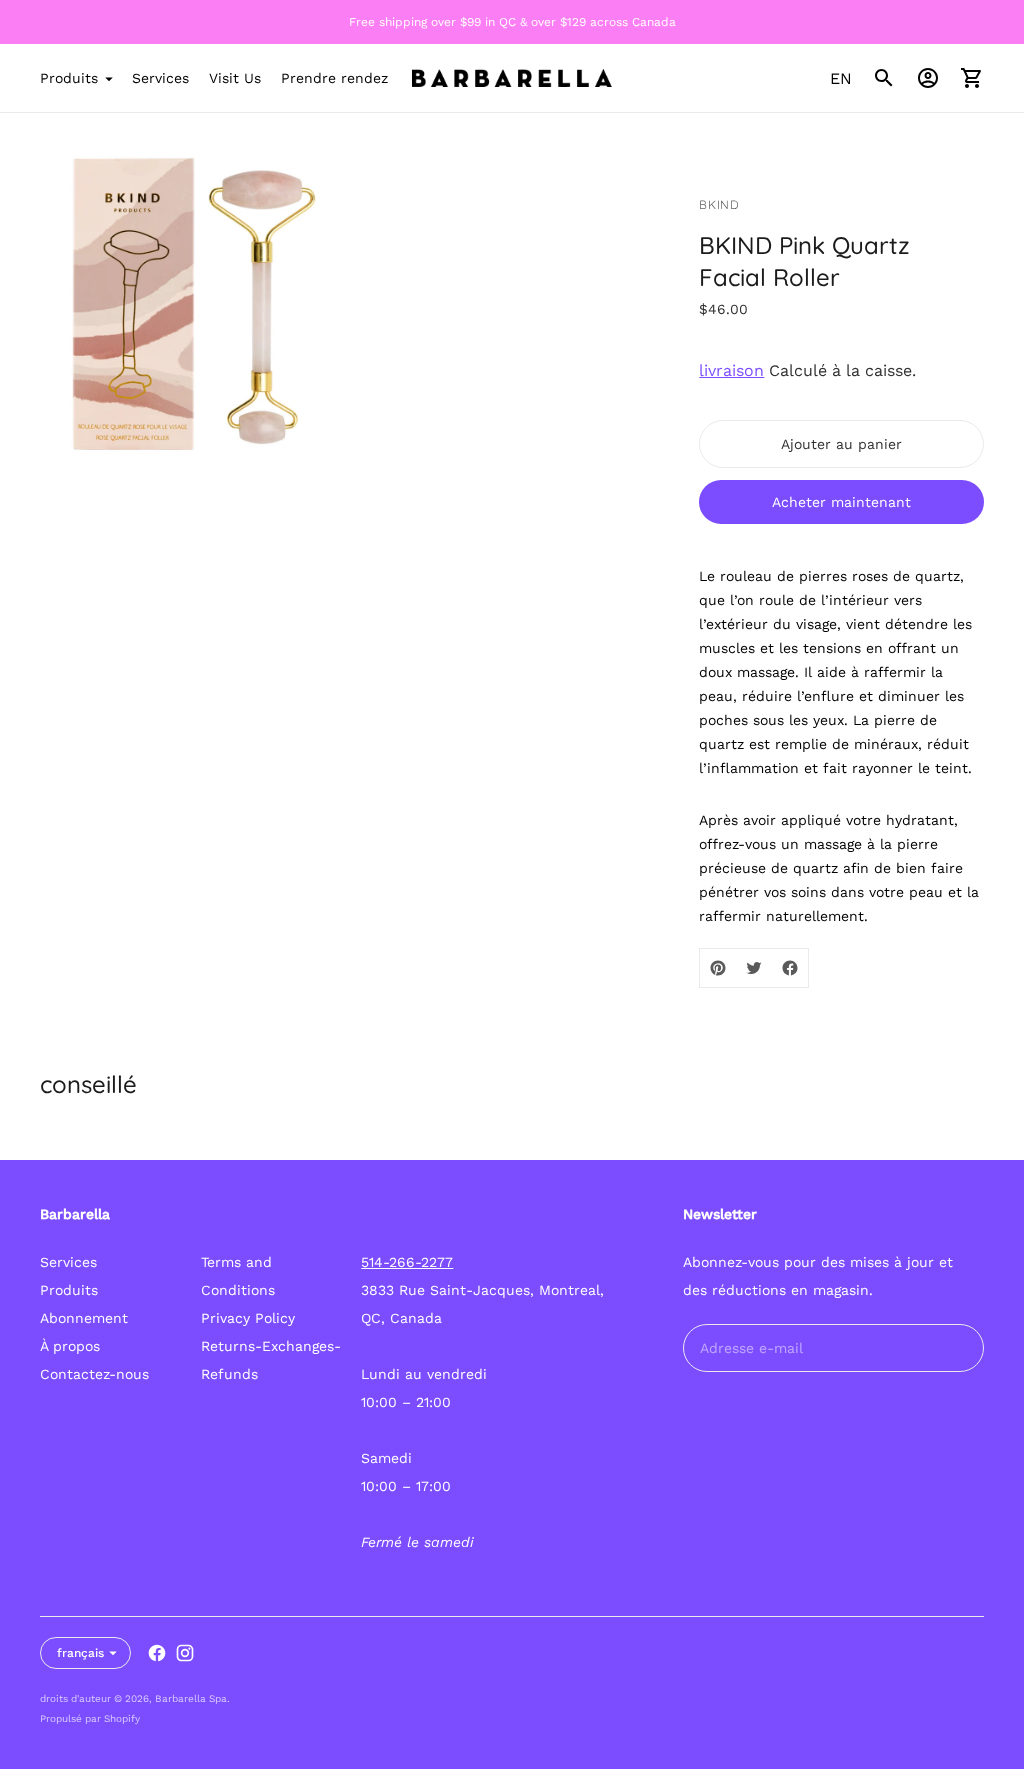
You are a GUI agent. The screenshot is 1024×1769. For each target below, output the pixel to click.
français (80, 1653)
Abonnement (84, 1318)
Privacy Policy (248, 1318)
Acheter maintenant (841, 502)
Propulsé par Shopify (90, 1718)
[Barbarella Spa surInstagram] (185, 1653)
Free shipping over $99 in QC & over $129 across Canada (512, 22)
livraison (731, 370)
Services (160, 78)
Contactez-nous (94, 1374)
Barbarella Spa (191, 1698)
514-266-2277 (407, 1262)
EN (841, 78)
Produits (69, 78)
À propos (70, 1346)
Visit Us (235, 78)
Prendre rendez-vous (353, 78)
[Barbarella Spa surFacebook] (157, 1653)
